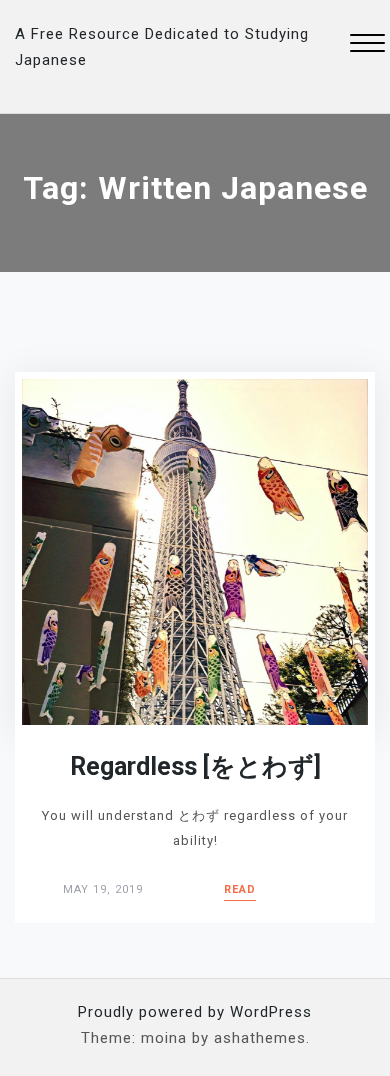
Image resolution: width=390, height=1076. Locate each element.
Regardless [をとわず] (195, 766)
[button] (367, 45)
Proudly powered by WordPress (195, 1012)
